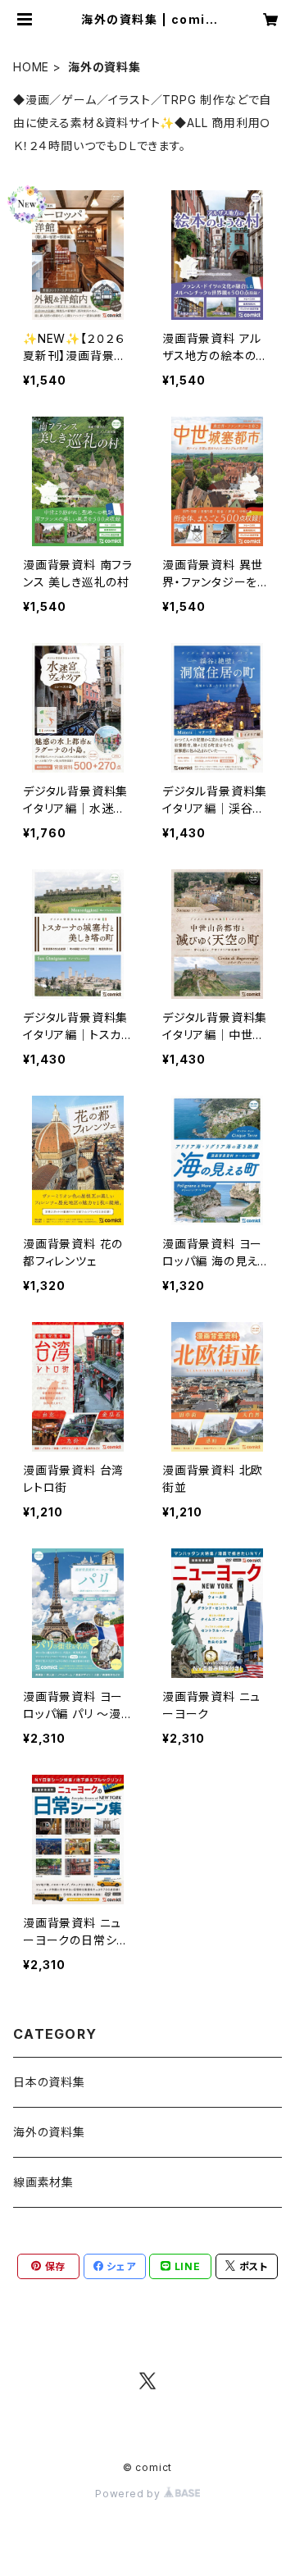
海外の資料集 (49, 2132)
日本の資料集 (49, 2082)
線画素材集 (43, 2182)
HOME (31, 67)
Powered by (129, 2494)
